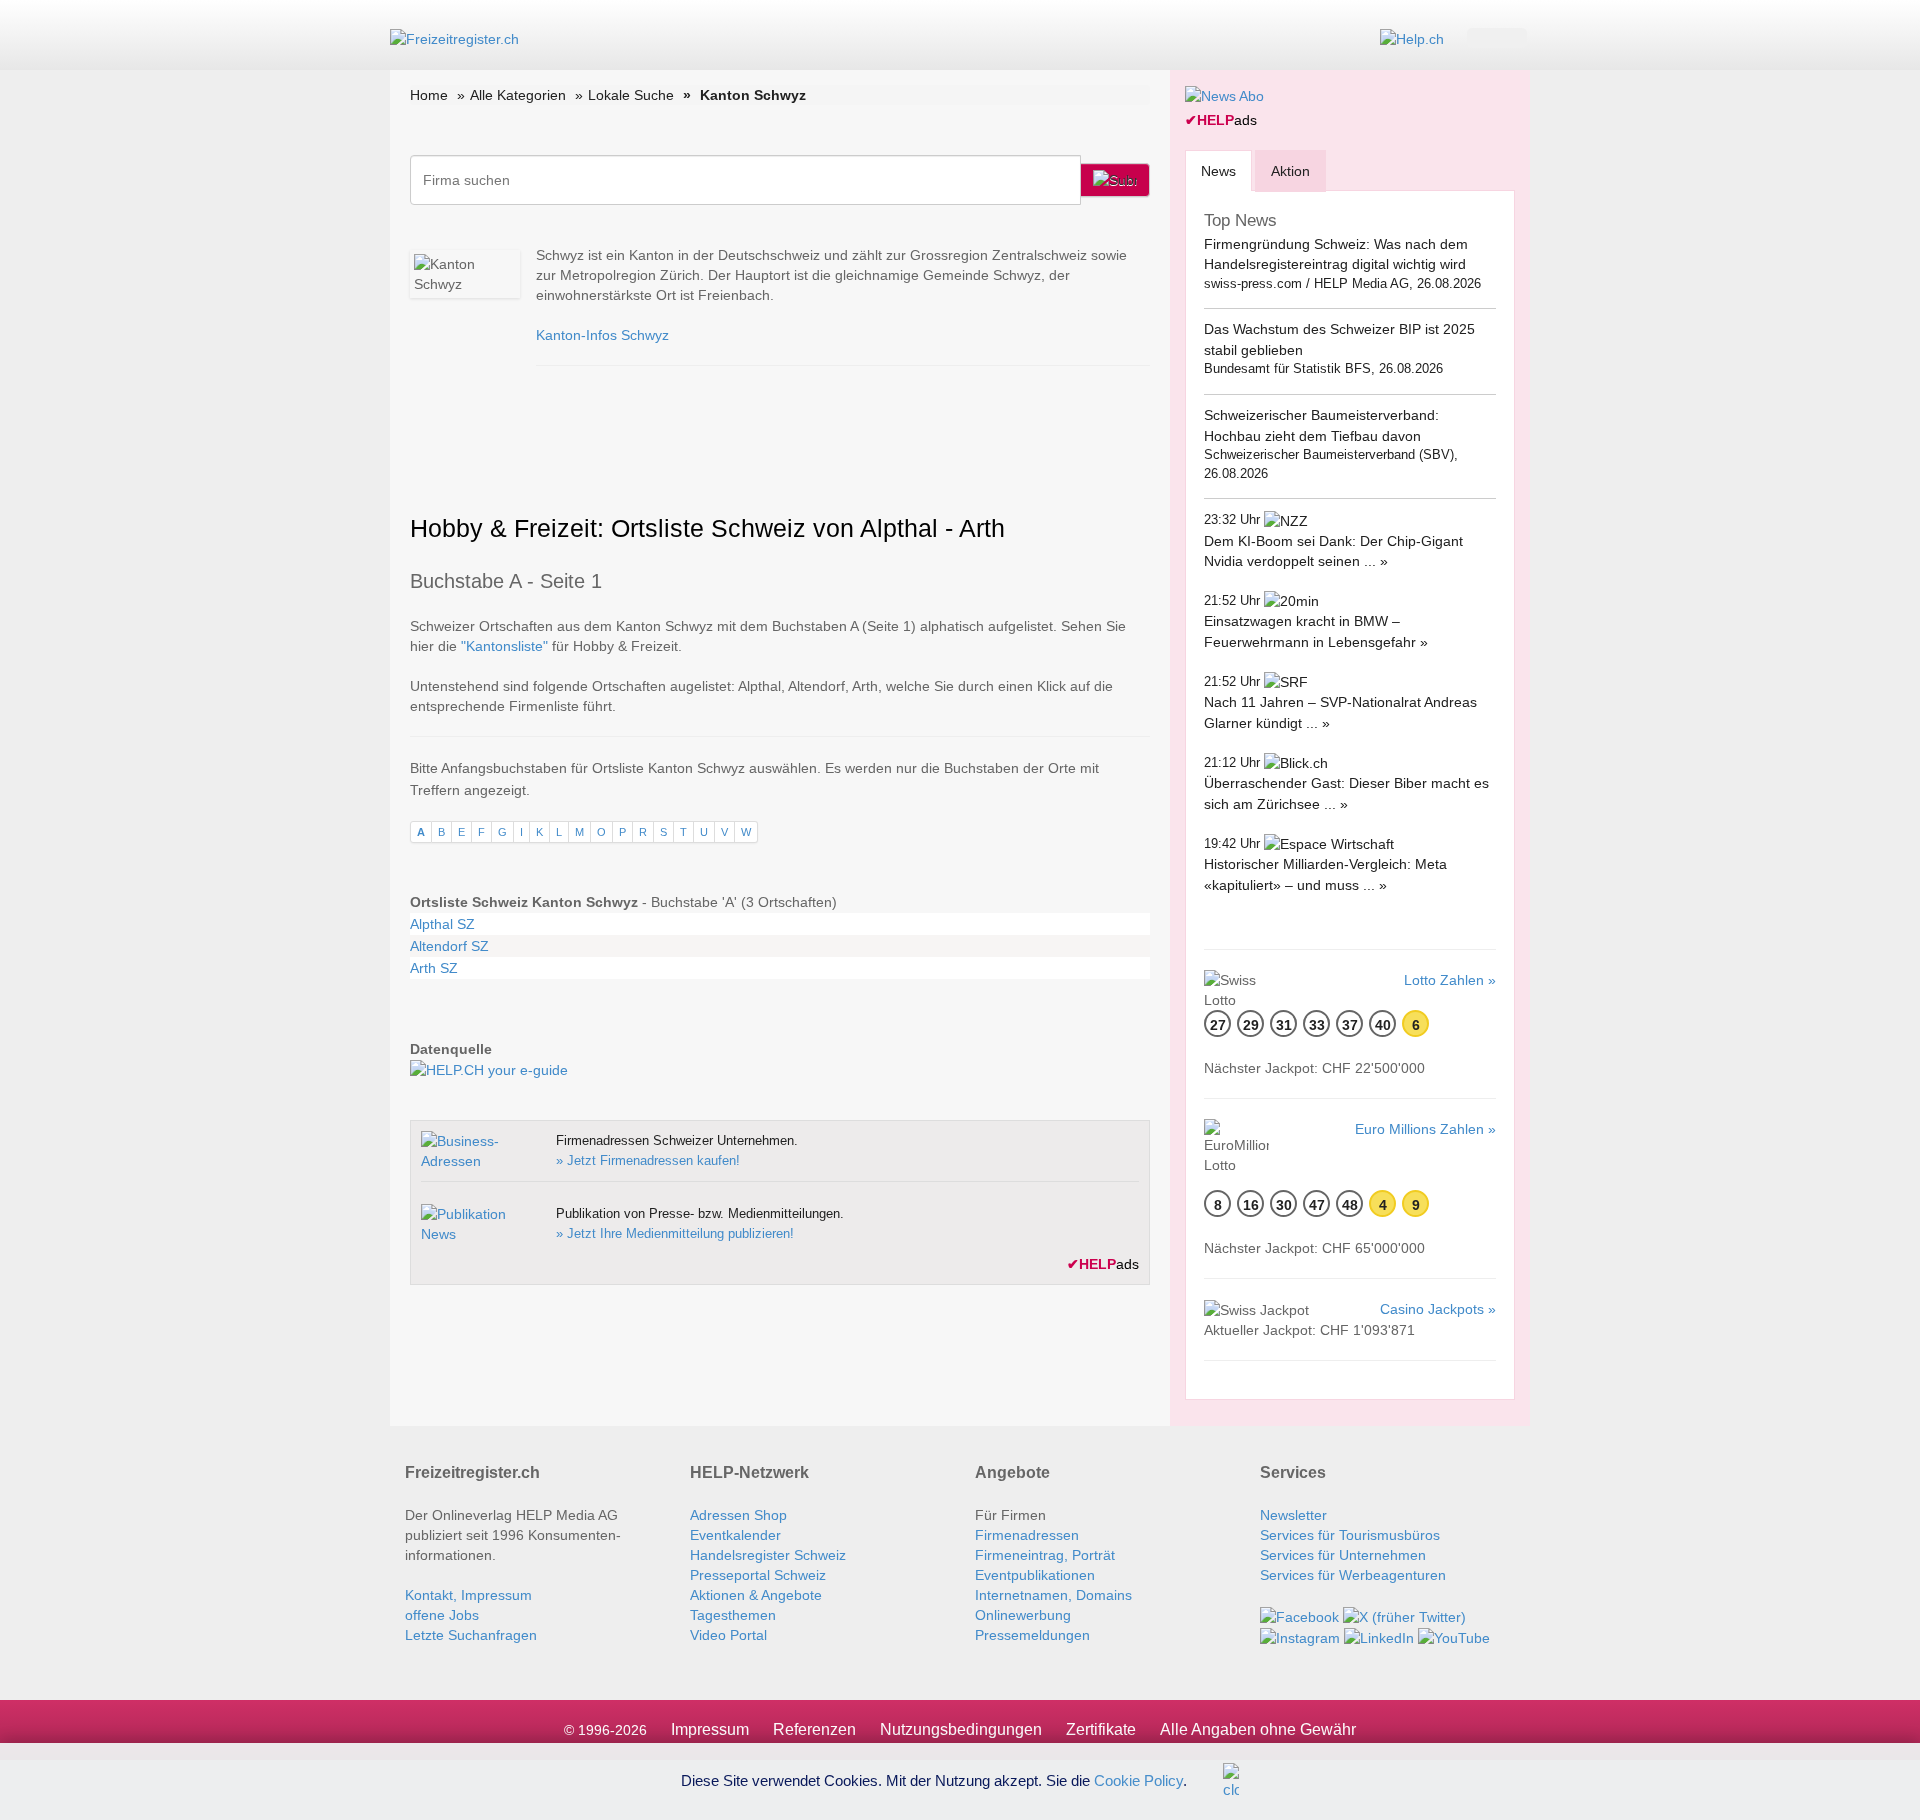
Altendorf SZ (449, 946)
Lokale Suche (631, 95)
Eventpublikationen (1035, 1575)
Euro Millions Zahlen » (1425, 1129)
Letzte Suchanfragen (471, 1635)
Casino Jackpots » (1438, 1309)
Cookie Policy (1138, 1779)
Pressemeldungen (1032, 1635)
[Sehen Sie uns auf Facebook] (1299, 1615)
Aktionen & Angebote (756, 1595)
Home (429, 95)
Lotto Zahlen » (1450, 980)
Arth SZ (434, 968)
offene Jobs (442, 1615)
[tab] (1218, 170)
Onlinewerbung (1023, 1615)
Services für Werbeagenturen (1353, 1575)
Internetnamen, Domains (1053, 1595)
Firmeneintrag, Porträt (1045, 1555)
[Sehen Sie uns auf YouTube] (1454, 1637)
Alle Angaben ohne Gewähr (1258, 1729)
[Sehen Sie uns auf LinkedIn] (1379, 1637)
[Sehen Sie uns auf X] (1404, 1615)
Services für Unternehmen (1343, 1555)
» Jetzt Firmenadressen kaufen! (648, 1160)
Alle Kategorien (518, 95)
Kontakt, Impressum (468, 1595)
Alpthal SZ (442, 924)
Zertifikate (1101, 1729)
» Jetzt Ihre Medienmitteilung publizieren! (675, 1233)
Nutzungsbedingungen (961, 1729)
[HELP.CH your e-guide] (1412, 38)
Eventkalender (735, 1535)
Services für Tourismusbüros (1350, 1535)
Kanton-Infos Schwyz (602, 335)
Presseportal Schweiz (758, 1575)
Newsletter (1293, 1515)
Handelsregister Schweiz (768, 1555)
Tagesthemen (733, 1615)
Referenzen (814, 1729)
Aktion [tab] (1290, 171)
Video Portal (728, 1635)
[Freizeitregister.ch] (454, 38)
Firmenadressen (1027, 1535)
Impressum (710, 1729)
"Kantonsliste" (504, 646)
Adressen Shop (738, 1515)
